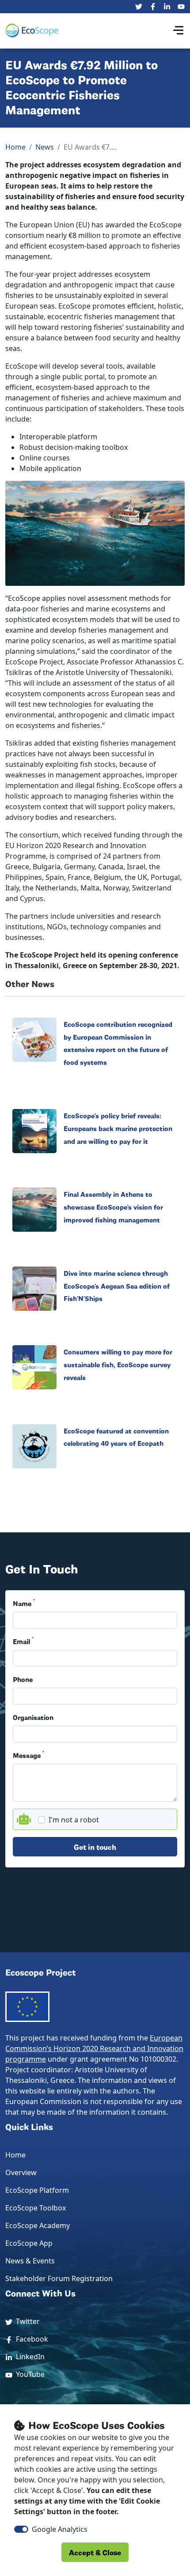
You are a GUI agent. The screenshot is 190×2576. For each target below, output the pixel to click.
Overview (21, 2172)
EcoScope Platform (37, 2190)
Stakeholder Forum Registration (59, 2278)
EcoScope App (29, 2243)
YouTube (28, 2374)
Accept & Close (95, 2552)
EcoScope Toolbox (36, 2208)
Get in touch (95, 1846)
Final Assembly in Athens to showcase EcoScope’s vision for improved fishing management (113, 1207)
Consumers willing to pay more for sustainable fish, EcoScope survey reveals (118, 1364)
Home (15, 147)
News (45, 147)
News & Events (30, 2261)
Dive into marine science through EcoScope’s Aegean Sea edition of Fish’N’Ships (117, 1286)
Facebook (30, 2339)
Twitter (26, 2321)
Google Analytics (60, 2529)
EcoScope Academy (38, 2225)
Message (28, 1755)
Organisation (33, 1717)
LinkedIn (28, 2357)
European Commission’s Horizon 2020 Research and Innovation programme (94, 2048)
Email (23, 1641)
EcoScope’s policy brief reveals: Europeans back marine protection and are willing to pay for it (118, 1128)
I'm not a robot (74, 1820)
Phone (23, 1679)
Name (24, 1603)
